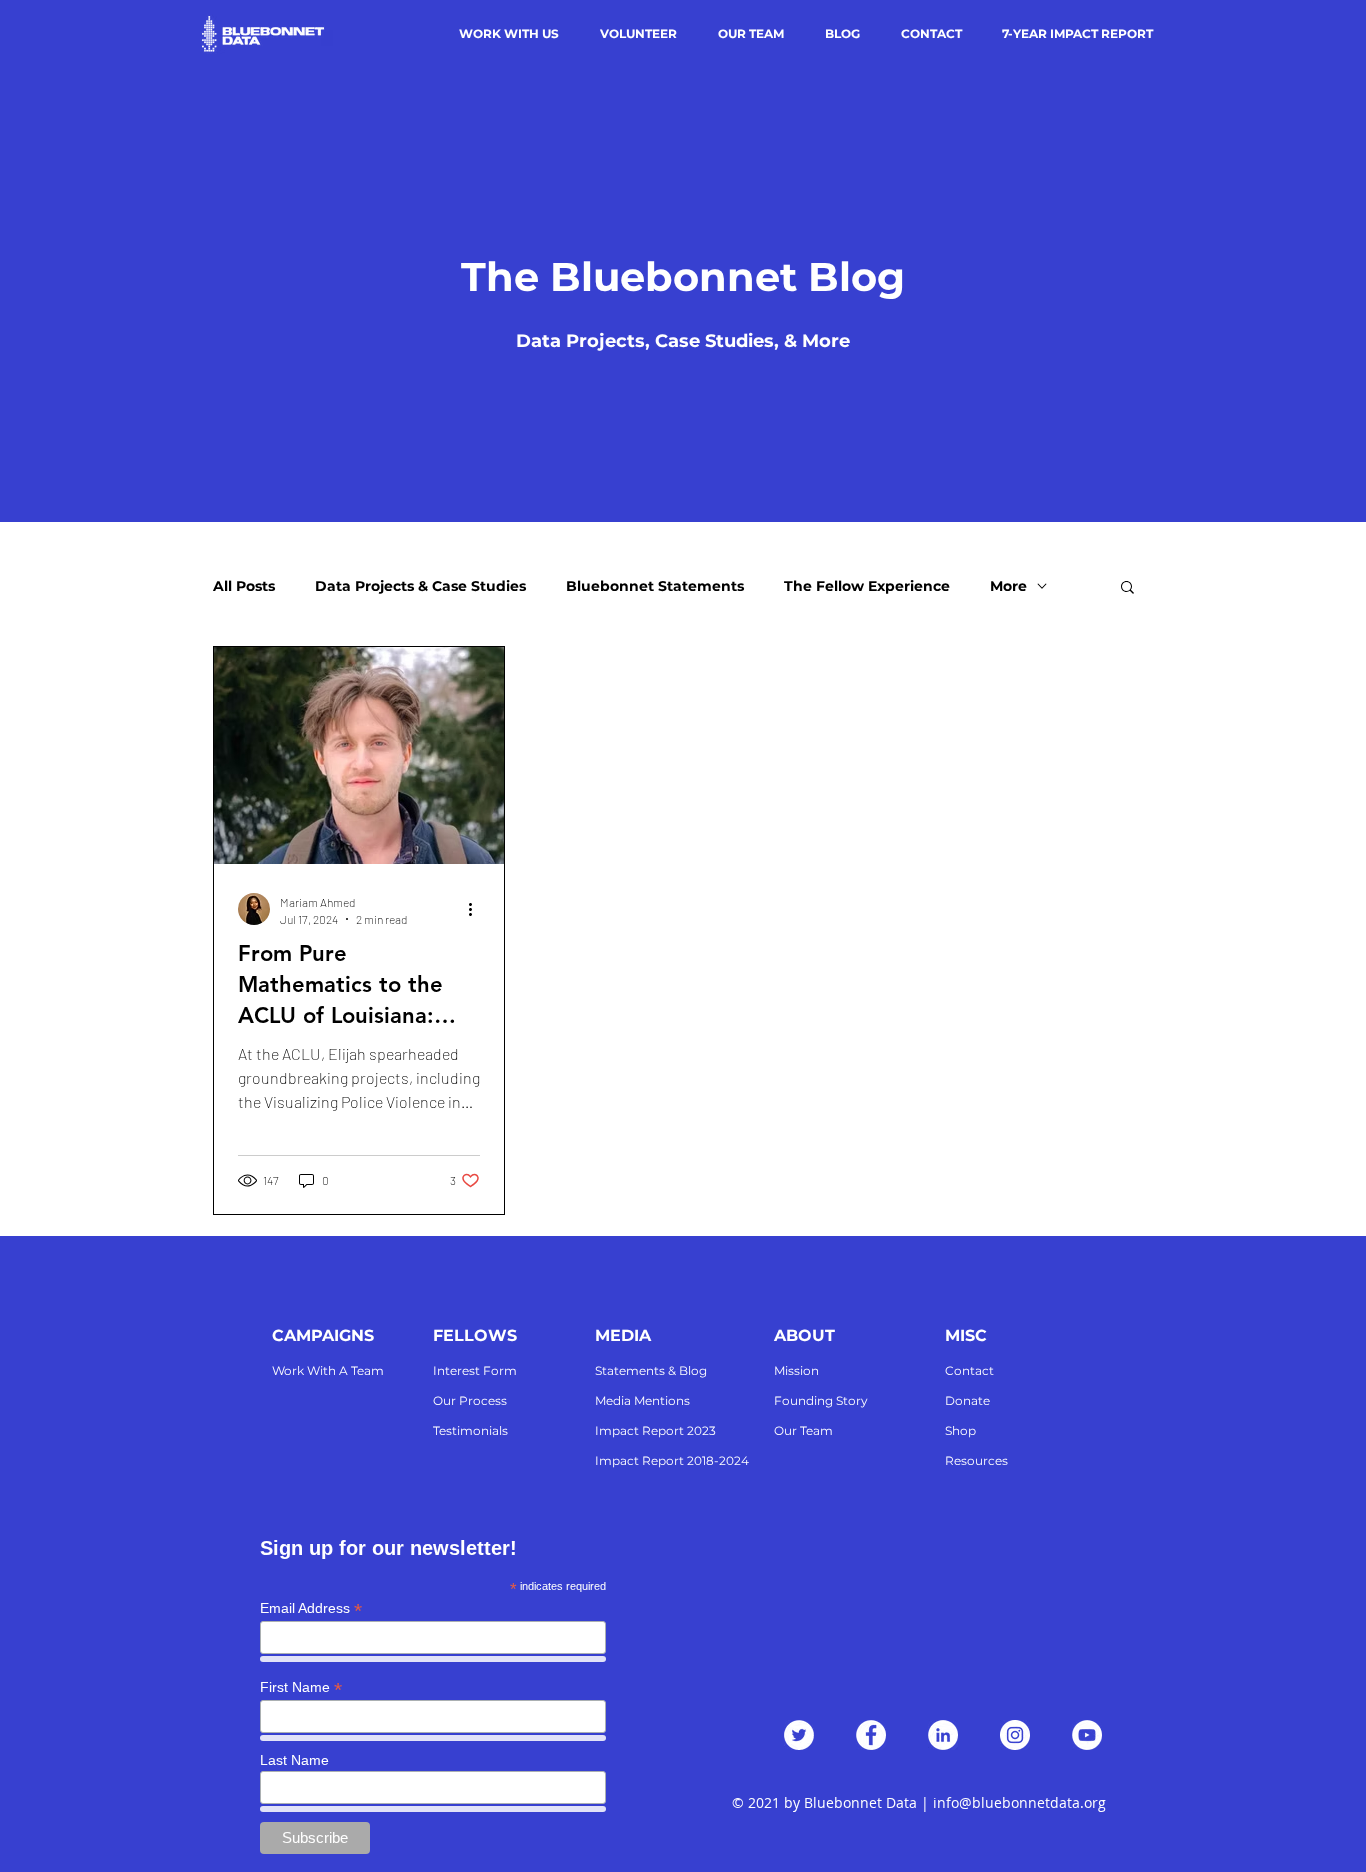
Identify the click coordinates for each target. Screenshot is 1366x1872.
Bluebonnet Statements (655, 586)
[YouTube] (1087, 1735)
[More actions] (477, 909)
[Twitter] (799, 1735)
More (1008, 586)
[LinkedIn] (943, 1735)
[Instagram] (1015, 1735)
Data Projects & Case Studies (420, 586)
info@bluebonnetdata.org (1019, 1802)
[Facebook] (871, 1735)
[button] (1127, 588)
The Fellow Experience (867, 586)
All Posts (244, 586)
